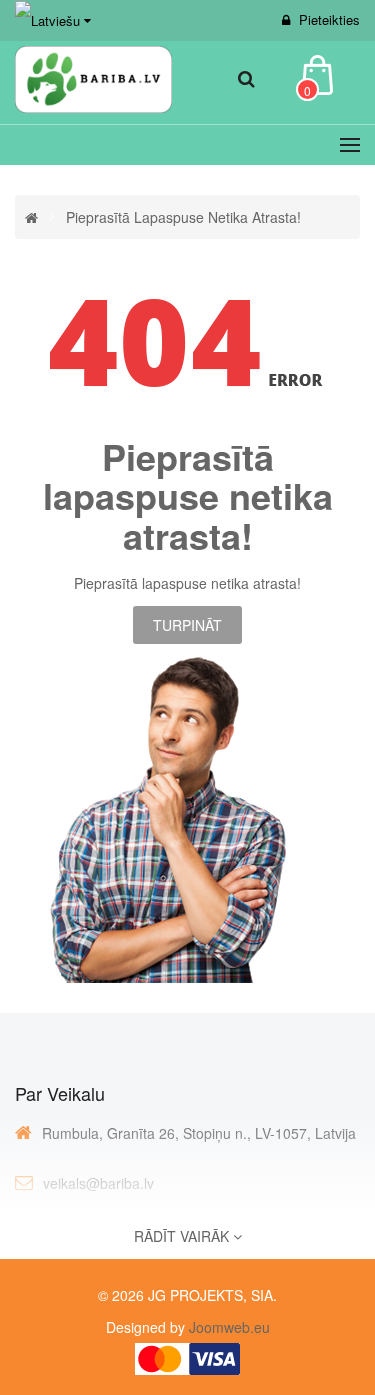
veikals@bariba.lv (98, 1183)
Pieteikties (329, 19)
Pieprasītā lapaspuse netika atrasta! (183, 217)
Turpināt (187, 625)
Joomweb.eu (227, 1327)
